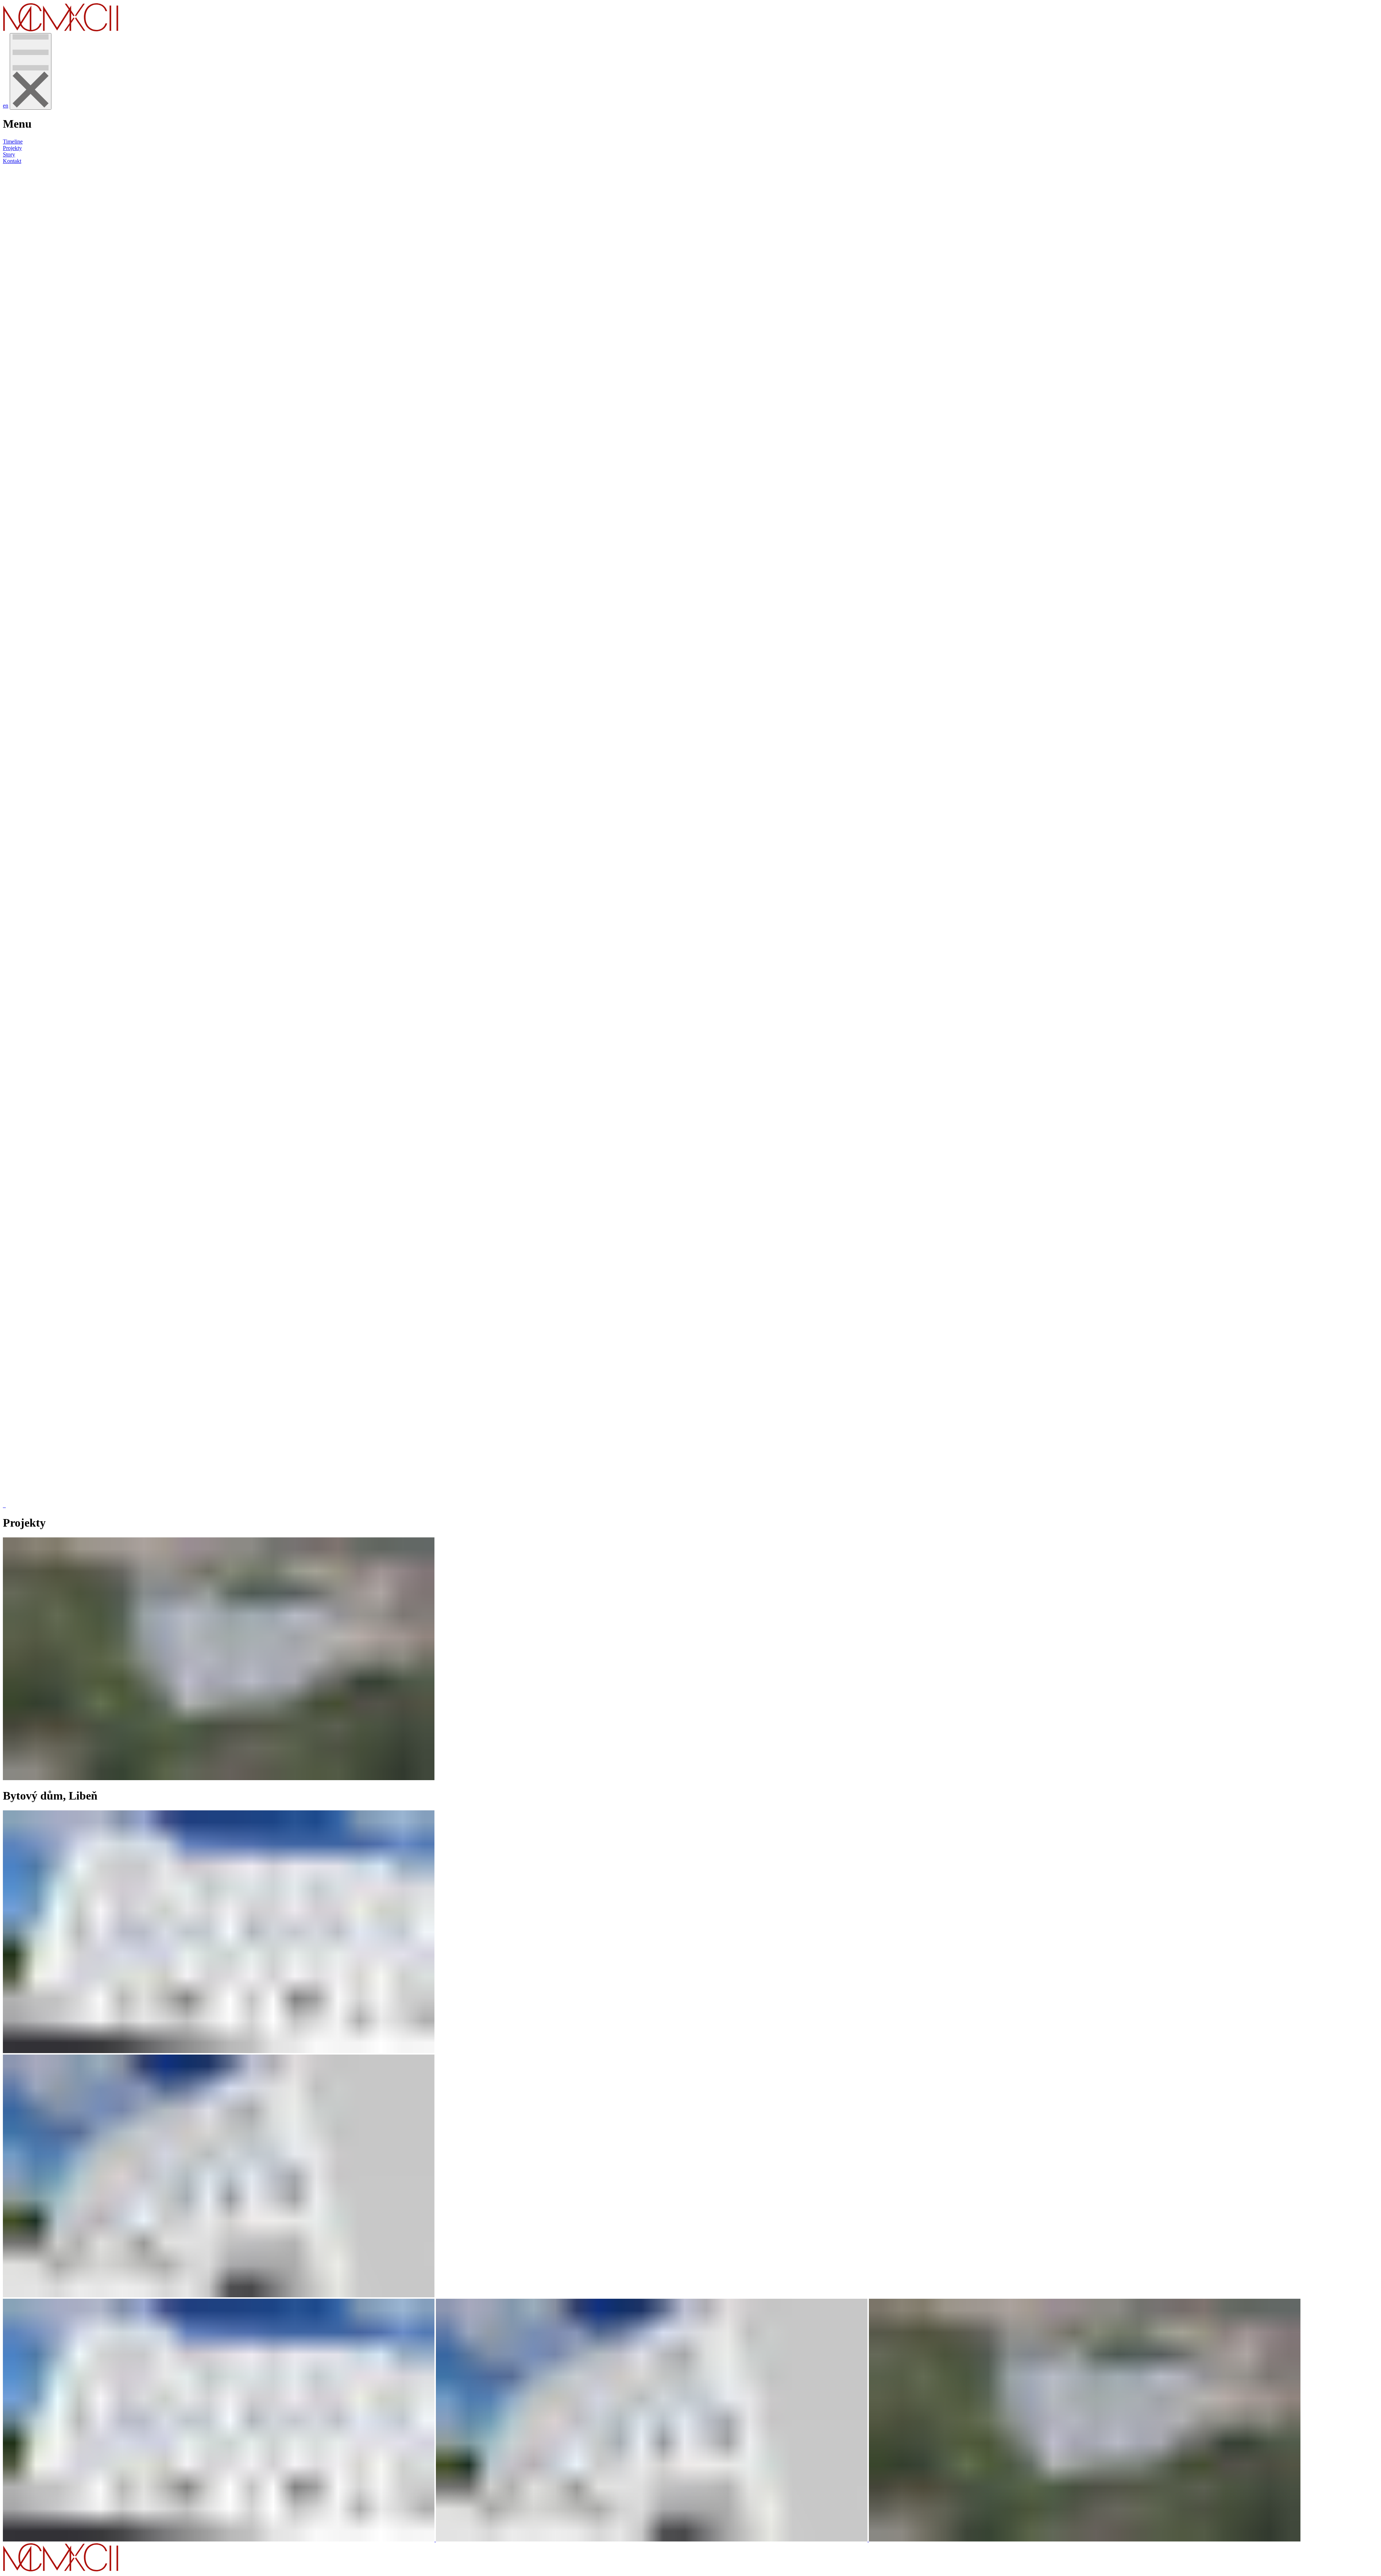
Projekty (12, 148)
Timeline (13, 142)
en (6, 106)
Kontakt (12, 161)
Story (9, 154)
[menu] (31, 71)
